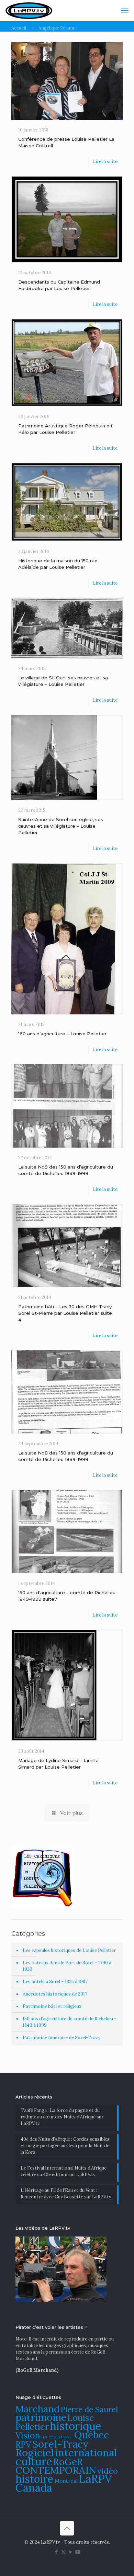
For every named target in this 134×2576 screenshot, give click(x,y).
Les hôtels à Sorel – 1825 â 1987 (55, 1982)
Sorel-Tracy (60, 2444)
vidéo (108, 2471)
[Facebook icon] (56, 2552)
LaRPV (96, 2479)
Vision (28, 2435)
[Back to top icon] (67, 2528)
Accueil (19, 28)
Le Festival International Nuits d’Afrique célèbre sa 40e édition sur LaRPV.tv (64, 2171)
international (86, 2452)
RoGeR (68, 2462)
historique (76, 2426)
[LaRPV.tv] (29, 10)
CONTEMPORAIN (56, 2470)
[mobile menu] (125, 10)
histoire (35, 2479)
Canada (34, 2488)
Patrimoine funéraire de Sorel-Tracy (62, 2038)
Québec (92, 2435)
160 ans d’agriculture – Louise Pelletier (62, 1034)
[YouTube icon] (71, 2552)
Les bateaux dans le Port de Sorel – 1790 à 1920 (67, 1966)
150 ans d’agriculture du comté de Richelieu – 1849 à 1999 (70, 2022)
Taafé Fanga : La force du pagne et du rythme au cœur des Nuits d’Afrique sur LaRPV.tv (62, 2117)
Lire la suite (105, 162)
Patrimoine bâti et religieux (52, 2006)
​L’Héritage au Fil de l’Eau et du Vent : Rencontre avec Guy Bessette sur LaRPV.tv (66, 2194)
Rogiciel (35, 2452)
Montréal (66, 2481)
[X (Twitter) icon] (63, 2552)
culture (34, 2461)
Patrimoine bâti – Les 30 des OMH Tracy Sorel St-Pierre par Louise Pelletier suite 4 (65, 1313)
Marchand (37, 2409)
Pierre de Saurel (89, 2409)
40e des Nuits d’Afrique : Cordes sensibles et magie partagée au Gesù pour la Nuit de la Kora (65, 2146)
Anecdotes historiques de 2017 (55, 1994)
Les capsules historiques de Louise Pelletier (69, 1950)
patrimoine (41, 2417)
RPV (23, 2445)
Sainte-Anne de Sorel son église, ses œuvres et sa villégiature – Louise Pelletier (61, 826)
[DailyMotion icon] (78, 2552)
